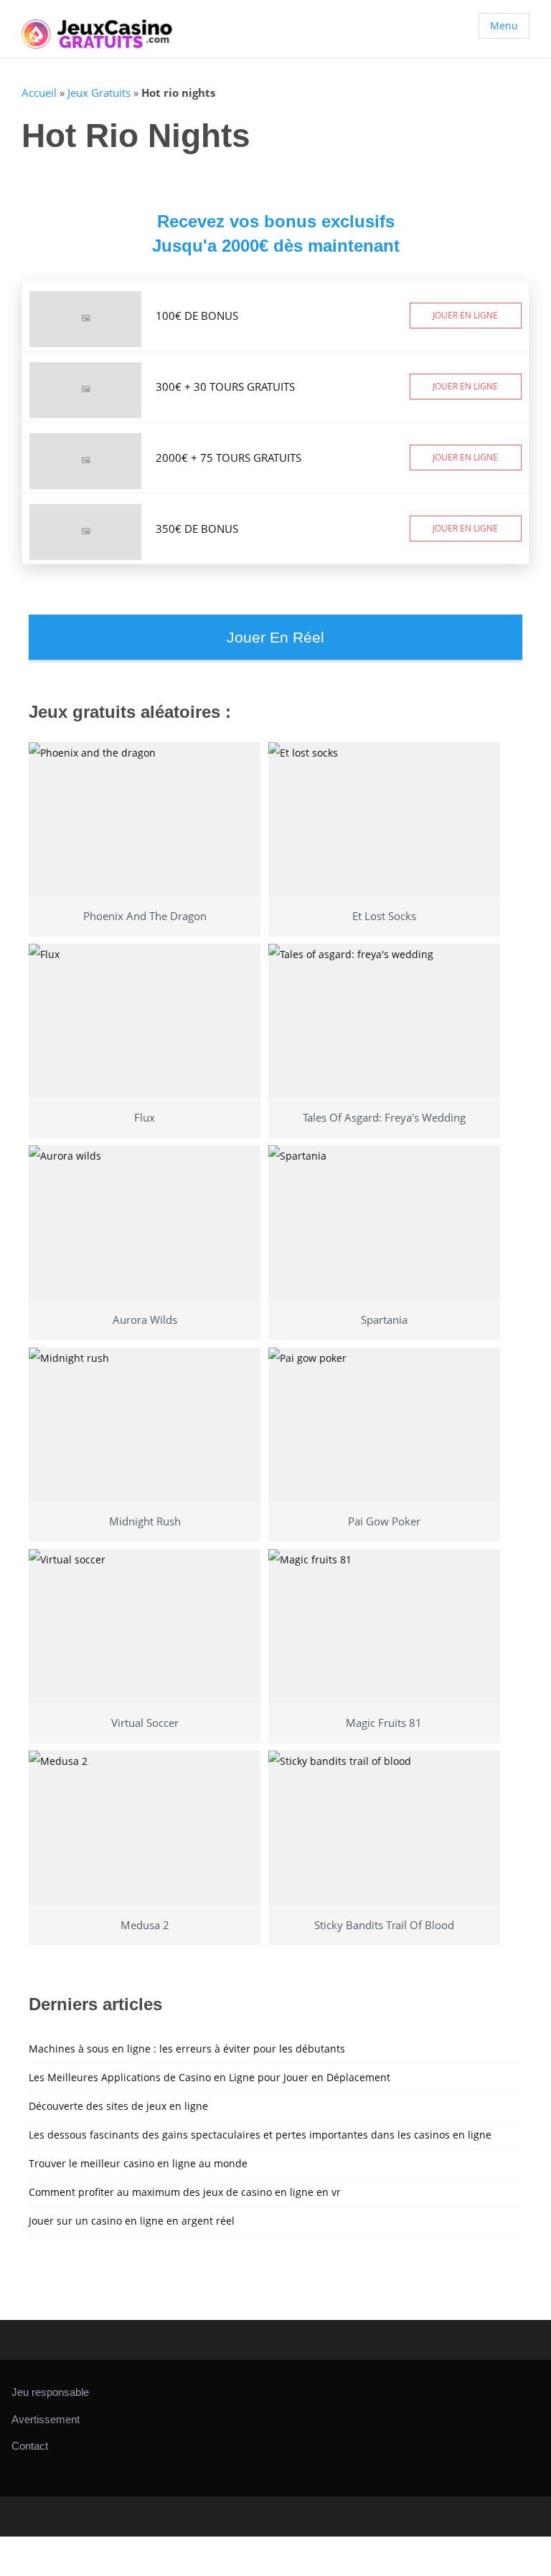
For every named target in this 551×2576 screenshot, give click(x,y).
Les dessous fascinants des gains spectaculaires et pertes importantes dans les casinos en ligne (260, 2135)
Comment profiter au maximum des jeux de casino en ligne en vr (185, 2192)
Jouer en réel (275, 637)
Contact (30, 2446)
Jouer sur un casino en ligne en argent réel (132, 2221)
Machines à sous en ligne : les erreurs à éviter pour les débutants (187, 2049)
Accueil (39, 93)
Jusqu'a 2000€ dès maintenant (276, 246)
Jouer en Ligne (465, 315)
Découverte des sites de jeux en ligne (118, 2106)
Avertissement (46, 2419)
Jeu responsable (50, 2392)
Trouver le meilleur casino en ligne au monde (138, 2163)
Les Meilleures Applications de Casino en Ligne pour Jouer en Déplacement (209, 2077)
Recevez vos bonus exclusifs (276, 221)
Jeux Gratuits (99, 93)
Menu (504, 25)
